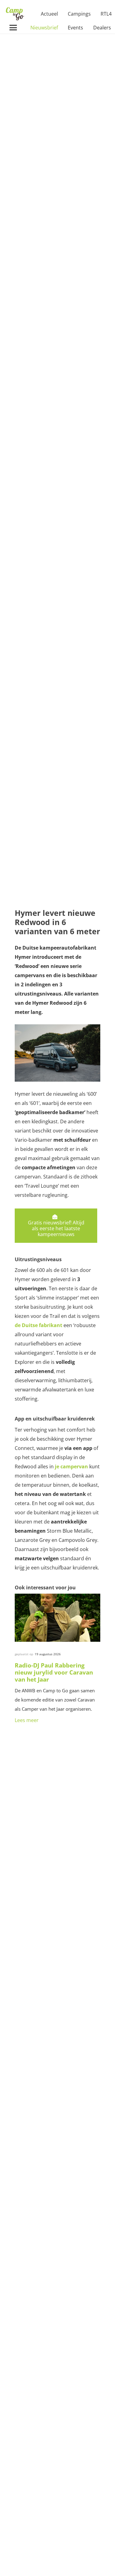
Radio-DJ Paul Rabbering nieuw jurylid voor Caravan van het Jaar (54, 1672)
